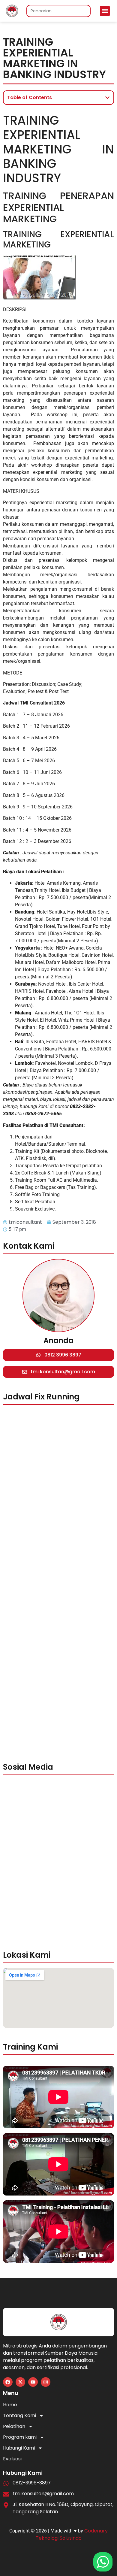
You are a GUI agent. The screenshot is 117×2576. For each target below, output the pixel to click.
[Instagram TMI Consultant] (46, 2382)
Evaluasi (12, 2459)
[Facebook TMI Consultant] (8, 2382)
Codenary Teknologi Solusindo (72, 2534)
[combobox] (58, 11)
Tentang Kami (19, 2415)
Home (10, 2405)
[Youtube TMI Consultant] (33, 2382)
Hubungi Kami (19, 2448)
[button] (105, 11)
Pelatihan (14, 2426)
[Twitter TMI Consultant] (20, 2382)
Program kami (20, 2437)
